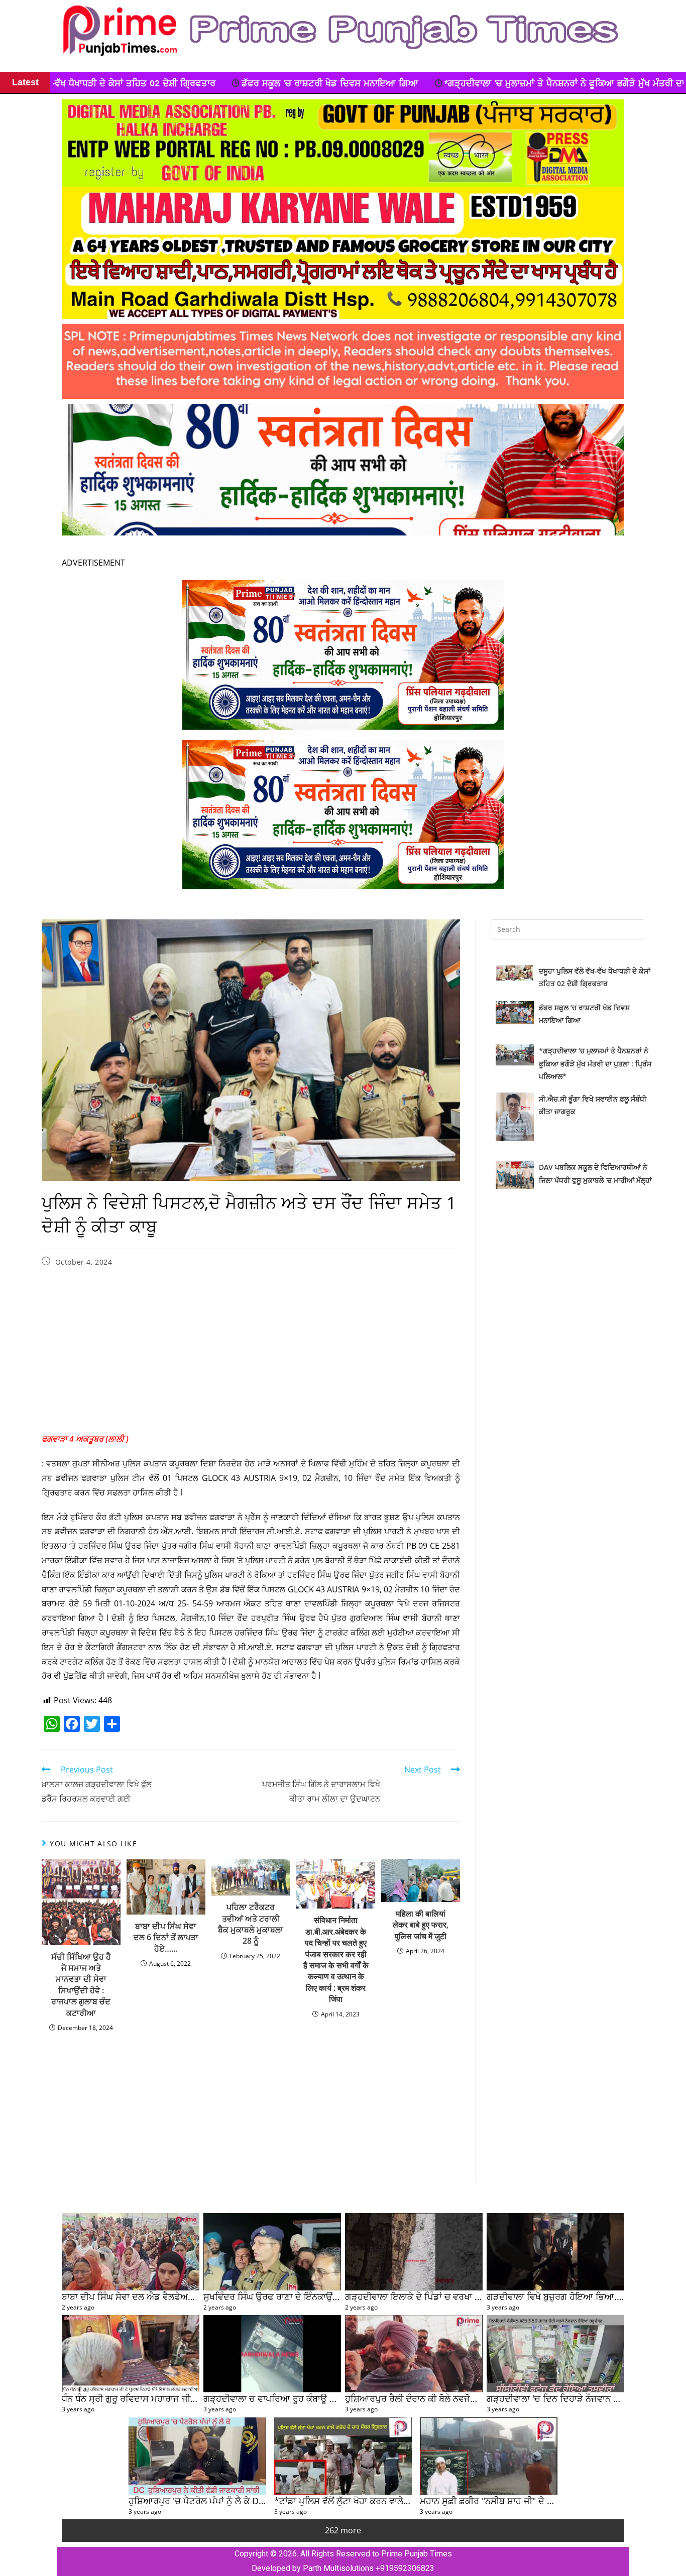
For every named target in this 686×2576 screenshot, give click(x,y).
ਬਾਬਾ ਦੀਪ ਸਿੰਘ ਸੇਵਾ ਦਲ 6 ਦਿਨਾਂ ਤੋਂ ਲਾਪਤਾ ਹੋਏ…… (166, 1937)
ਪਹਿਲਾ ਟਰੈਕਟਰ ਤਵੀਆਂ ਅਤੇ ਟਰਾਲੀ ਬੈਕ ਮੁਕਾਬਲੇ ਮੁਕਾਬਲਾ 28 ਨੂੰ (251, 1924)
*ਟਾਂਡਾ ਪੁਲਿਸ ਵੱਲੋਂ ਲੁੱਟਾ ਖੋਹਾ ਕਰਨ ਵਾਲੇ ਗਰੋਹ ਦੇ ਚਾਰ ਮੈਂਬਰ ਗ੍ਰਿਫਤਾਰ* (392, 2500)
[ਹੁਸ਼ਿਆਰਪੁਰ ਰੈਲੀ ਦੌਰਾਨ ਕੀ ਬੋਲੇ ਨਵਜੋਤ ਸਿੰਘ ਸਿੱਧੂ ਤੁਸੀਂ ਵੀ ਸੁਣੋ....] (414, 2354)
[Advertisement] (251, 1358)
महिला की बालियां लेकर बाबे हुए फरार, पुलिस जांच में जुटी (421, 1925)
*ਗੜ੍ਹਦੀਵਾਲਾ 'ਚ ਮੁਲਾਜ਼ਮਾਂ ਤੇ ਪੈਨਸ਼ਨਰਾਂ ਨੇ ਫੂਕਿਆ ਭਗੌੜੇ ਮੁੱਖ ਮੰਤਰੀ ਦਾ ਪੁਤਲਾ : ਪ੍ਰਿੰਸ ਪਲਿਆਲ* (364, 83)
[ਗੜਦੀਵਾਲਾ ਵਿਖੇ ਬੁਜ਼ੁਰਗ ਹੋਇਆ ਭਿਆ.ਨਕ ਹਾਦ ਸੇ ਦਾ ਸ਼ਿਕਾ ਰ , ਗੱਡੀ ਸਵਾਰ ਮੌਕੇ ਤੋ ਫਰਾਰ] (555, 2252)
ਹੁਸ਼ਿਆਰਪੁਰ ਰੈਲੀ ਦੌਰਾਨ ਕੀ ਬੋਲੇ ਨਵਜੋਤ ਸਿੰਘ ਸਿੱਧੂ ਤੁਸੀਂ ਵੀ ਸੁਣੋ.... (454, 2398)
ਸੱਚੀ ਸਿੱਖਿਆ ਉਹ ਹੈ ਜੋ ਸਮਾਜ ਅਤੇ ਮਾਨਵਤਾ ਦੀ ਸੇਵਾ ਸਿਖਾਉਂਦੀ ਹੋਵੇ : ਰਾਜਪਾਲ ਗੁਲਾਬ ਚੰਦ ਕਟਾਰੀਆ (81, 1985)
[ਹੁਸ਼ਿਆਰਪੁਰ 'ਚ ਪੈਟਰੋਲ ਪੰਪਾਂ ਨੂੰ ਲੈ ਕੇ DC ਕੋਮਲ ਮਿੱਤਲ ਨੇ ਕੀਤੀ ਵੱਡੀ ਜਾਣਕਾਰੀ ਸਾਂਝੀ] (197, 2456)
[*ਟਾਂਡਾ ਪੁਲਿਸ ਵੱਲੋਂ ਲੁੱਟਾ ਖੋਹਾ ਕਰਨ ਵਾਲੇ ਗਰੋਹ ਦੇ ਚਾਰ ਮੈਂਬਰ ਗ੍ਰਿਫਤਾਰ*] (343, 2456)
